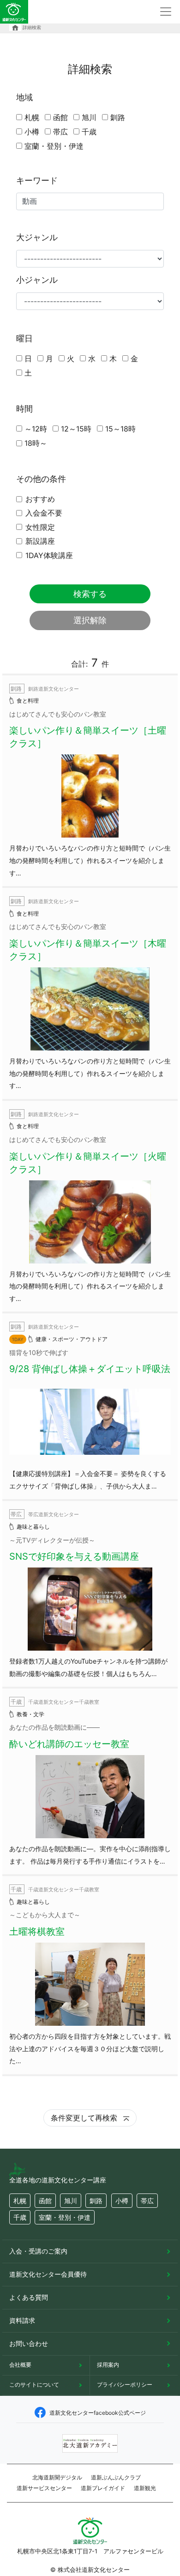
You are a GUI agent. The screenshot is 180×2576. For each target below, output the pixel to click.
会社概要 (20, 2365)
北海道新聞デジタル (57, 2477)
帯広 (60, 132)
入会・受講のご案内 (38, 2251)
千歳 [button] (20, 2217)
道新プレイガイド (103, 2488)
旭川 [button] (71, 2201)
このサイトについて (34, 2385)
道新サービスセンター (44, 2488)
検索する (90, 594)
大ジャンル (37, 237)
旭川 (89, 117)
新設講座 (40, 541)
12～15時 (76, 429)
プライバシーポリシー (125, 2385)
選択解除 (90, 620)
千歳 (89, 132)
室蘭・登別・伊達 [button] (65, 2217)
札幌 (32, 117)
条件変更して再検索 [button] (85, 2118)
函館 (60, 117)
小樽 (32, 132)
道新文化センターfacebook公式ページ (98, 2413)
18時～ (36, 443)
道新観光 (145, 2488)
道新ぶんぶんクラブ (116, 2477)
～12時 (36, 429)
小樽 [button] (122, 2201)
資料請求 (22, 2320)
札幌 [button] (20, 2201)
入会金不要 (44, 513)
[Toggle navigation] (166, 12)
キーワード (37, 180)
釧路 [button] (96, 2201)
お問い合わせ (29, 2343)
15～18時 (120, 429)
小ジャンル (37, 280)
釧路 (118, 117)
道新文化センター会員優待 (48, 2274)
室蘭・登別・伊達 (54, 146)
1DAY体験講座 (49, 555)
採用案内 (108, 2365)
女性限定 (40, 527)
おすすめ (40, 499)
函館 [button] (45, 2201)
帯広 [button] (147, 2201)
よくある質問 (29, 2297)
